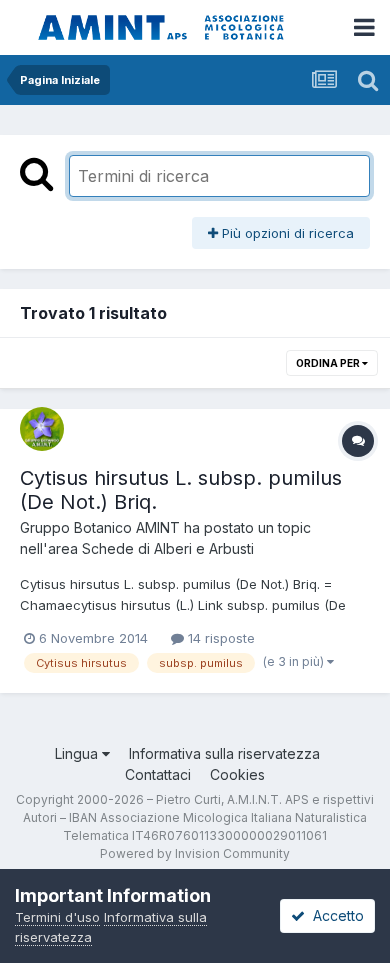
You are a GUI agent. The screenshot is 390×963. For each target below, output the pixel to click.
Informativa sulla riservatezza (224, 753)
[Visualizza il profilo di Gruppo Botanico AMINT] (42, 429)
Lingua (78, 753)
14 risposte (219, 638)
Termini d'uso (57, 917)
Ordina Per (329, 363)
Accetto (334, 915)
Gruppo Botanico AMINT (100, 527)
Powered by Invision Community (195, 853)
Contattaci (158, 774)
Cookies (237, 774)
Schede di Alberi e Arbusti (168, 548)
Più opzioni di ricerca (286, 233)
